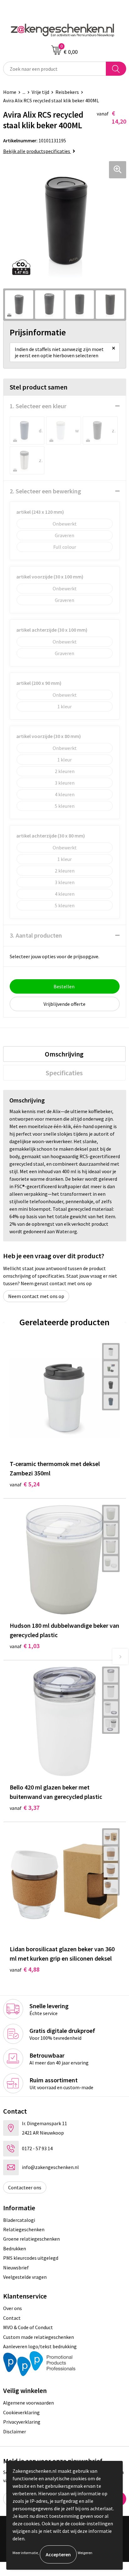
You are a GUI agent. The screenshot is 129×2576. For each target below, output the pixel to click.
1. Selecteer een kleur (38, 406)
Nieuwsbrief (16, 2268)
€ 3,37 (25, 1807)
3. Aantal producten (36, 935)
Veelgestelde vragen (25, 2277)
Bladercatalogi (19, 2220)
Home (10, 92)
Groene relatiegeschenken (31, 2239)
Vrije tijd (40, 92)
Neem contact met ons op (36, 1296)
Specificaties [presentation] (64, 1073)
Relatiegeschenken (24, 2229)
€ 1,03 (25, 1646)
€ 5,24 (25, 1484)
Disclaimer (15, 2431)
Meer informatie (25, 2553)
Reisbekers (67, 92)
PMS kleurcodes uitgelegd (31, 2258)
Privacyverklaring (22, 2422)
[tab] (64, 1054)
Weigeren (85, 2553)
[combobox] (55, 69)
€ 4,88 (25, 1969)
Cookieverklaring (21, 2412)
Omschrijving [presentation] (64, 1054)
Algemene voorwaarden (28, 2403)
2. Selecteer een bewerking (45, 491)
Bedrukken (15, 2248)
